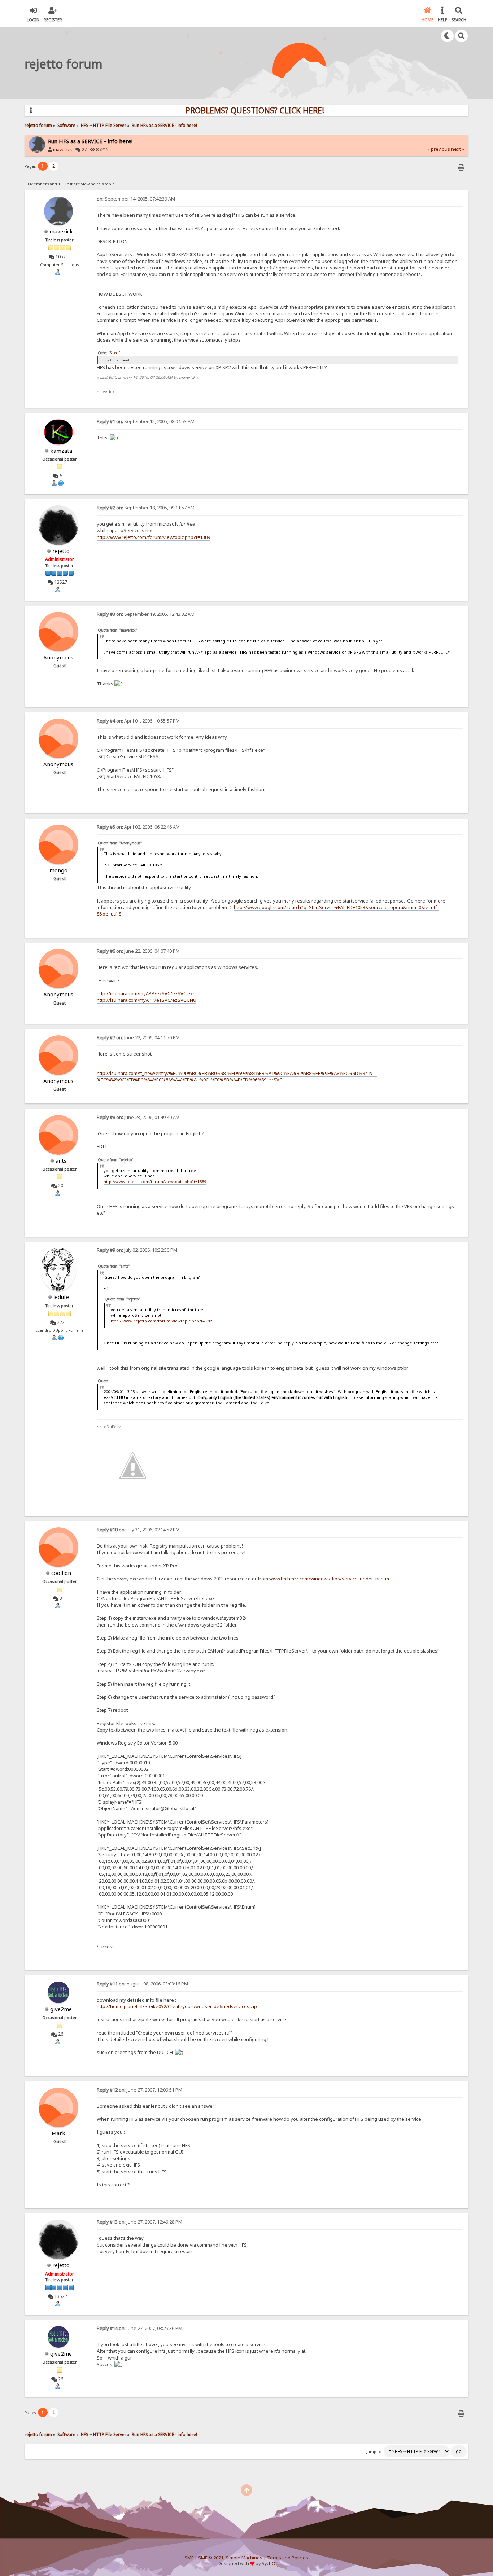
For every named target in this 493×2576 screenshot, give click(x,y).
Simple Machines (244, 2558)
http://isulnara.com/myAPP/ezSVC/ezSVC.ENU (147, 1000)
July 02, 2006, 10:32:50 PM (137, 1250)
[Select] (114, 353)
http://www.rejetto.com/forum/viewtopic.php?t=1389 (153, 537)
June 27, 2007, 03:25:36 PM (139, 2328)
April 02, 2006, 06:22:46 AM (138, 827)
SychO (269, 2564)
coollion (61, 1573)
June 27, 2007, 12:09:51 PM (139, 2090)
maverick (63, 150)
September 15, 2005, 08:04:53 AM (146, 422)
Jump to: (374, 2452)
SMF (189, 2558)
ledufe (61, 1297)
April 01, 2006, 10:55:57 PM (138, 721)
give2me (61, 2009)
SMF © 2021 (211, 2558)
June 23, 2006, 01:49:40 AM (138, 1117)
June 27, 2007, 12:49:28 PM (139, 2222)
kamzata (61, 451)
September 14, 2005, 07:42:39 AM (136, 199)
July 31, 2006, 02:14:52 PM (138, 1530)
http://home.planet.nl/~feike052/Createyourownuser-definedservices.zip (177, 2006)
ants (61, 1160)
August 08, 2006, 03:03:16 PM (142, 1984)
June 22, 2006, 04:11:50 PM (138, 1038)
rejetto (61, 551)
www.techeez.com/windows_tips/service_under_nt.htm (329, 1579)
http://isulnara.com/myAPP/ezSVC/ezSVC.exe (146, 993)
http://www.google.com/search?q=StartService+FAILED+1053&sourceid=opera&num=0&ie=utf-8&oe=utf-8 (268, 910)
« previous (439, 149)
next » (458, 149)
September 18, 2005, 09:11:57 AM (146, 508)
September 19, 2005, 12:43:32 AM (146, 614)
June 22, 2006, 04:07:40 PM (138, 951)
